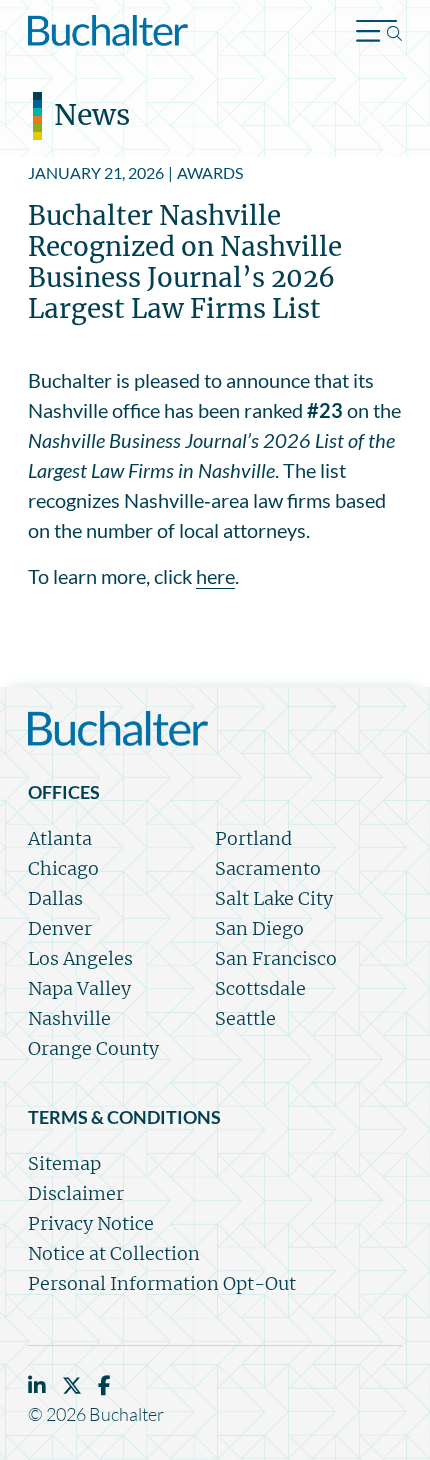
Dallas (55, 898)
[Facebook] (104, 1385)
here (215, 576)
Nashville (69, 1018)
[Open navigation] (379, 33)
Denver (60, 928)
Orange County (93, 1048)
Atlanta (60, 838)
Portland (253, 838)
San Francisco (276, 958)
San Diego (259, 928)
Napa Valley (79, 988)
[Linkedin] (37, 1385)
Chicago (63, 868)
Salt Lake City (274, 898)
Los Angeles (80, 958)
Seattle (245, 1018)
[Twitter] (72, 1385)
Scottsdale (260, 988)
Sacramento (268, 868)
